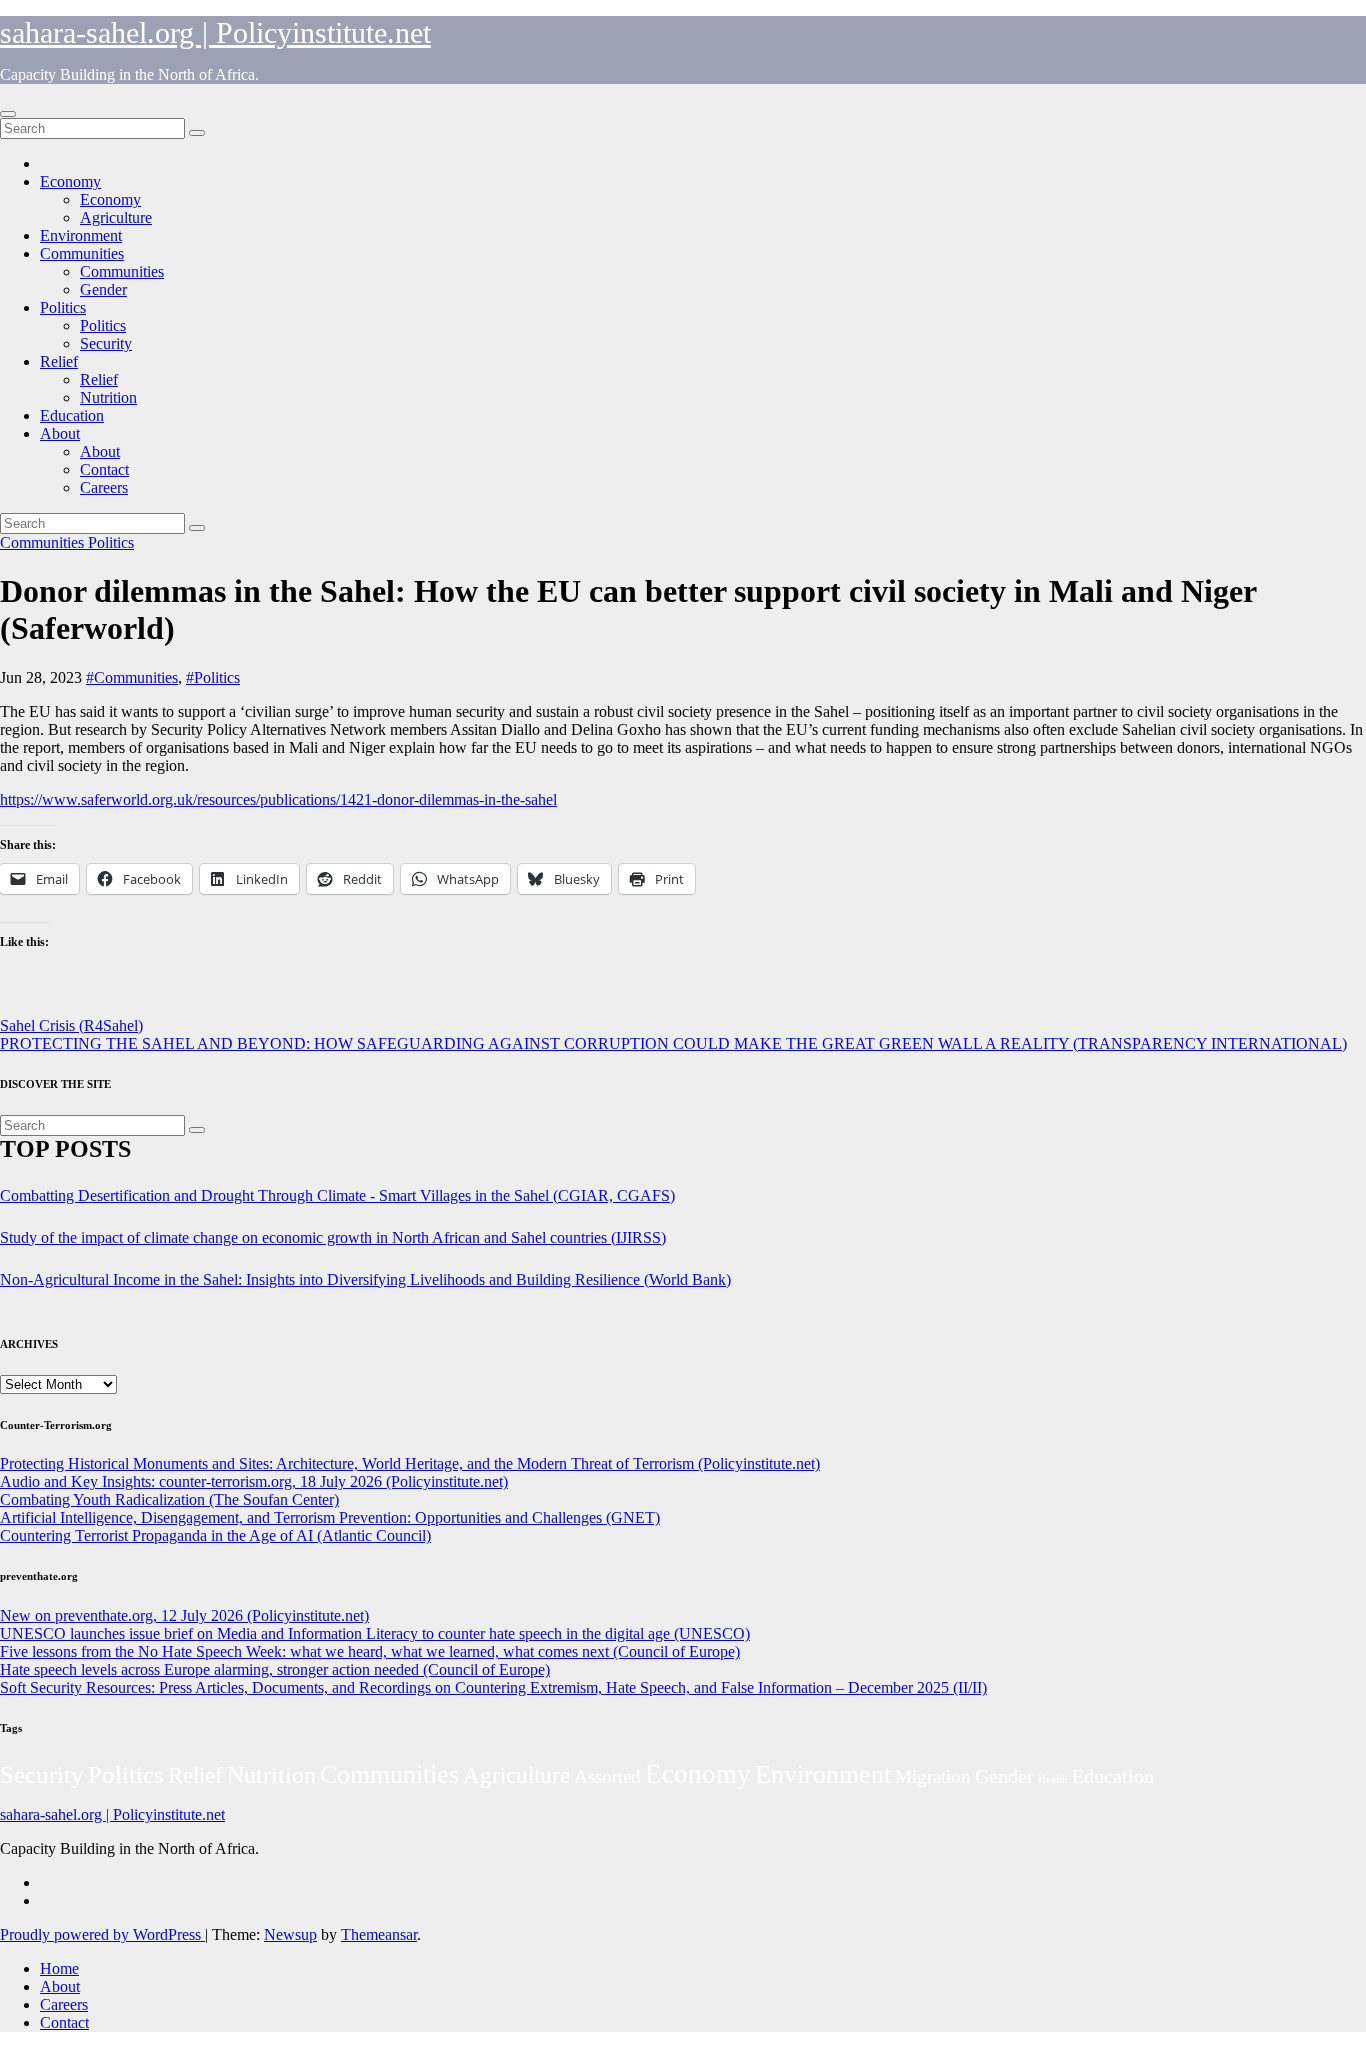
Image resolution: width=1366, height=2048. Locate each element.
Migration (933, 1776)
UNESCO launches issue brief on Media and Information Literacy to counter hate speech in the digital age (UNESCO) (375, 1633)
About (60, 433)
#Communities (132, 677)
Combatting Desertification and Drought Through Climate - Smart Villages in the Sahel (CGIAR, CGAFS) (337, 1195)
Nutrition (108, 397)
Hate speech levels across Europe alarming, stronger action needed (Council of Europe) (275, 1669)
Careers (104, 487)
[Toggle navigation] (8, 114)
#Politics (213, 677)
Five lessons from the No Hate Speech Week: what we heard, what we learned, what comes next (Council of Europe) (370, 1651)
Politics (63, 307)
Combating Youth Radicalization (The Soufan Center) (169, 1499)
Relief (59, 361)
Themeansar (379, 1934)
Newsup (290, 1934)
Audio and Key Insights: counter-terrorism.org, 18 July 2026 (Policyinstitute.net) (254, 1481)
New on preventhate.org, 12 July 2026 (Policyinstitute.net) (184, 1615)
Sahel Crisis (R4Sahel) (71, 1025)
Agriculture (116, 217)
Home (59, 1968)
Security (106, 343)
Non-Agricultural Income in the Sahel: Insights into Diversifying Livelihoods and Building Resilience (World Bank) (365, 1279)
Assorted (607, 1776)
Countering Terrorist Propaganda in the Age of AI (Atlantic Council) (215, 1535)
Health (1053, 1779)
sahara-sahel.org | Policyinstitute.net (215, 32)
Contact (104, 469)
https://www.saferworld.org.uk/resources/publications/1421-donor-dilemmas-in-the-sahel (278, 799)
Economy (70, 181)
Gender (103, 289)
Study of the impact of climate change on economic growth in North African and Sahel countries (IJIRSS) (333, 1237)
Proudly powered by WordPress (102, 1934)
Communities (82, 253)
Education (72, 415)
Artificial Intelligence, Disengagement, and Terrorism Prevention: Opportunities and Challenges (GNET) (330, 1517)
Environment (81, 235)
